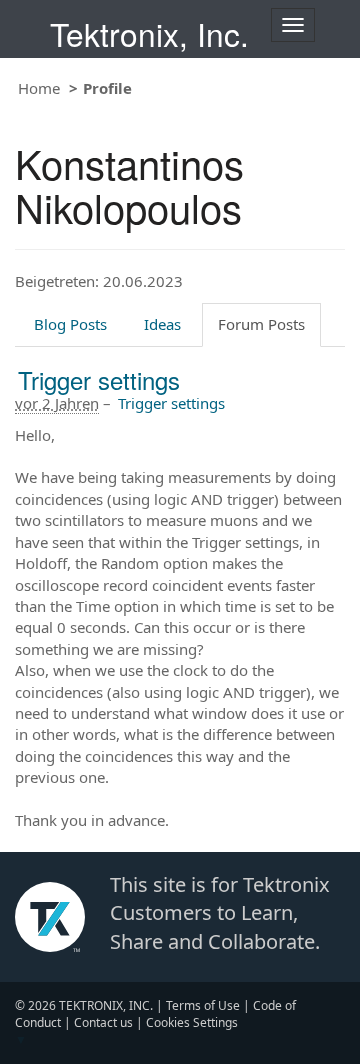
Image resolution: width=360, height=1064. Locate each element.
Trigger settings (99, 379)
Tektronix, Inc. (149, 33)
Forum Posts (261, 324)
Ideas (162, 324)
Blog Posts (70, 324)
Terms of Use (203, 1005)
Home (39, 88)
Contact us (103, 1022)
